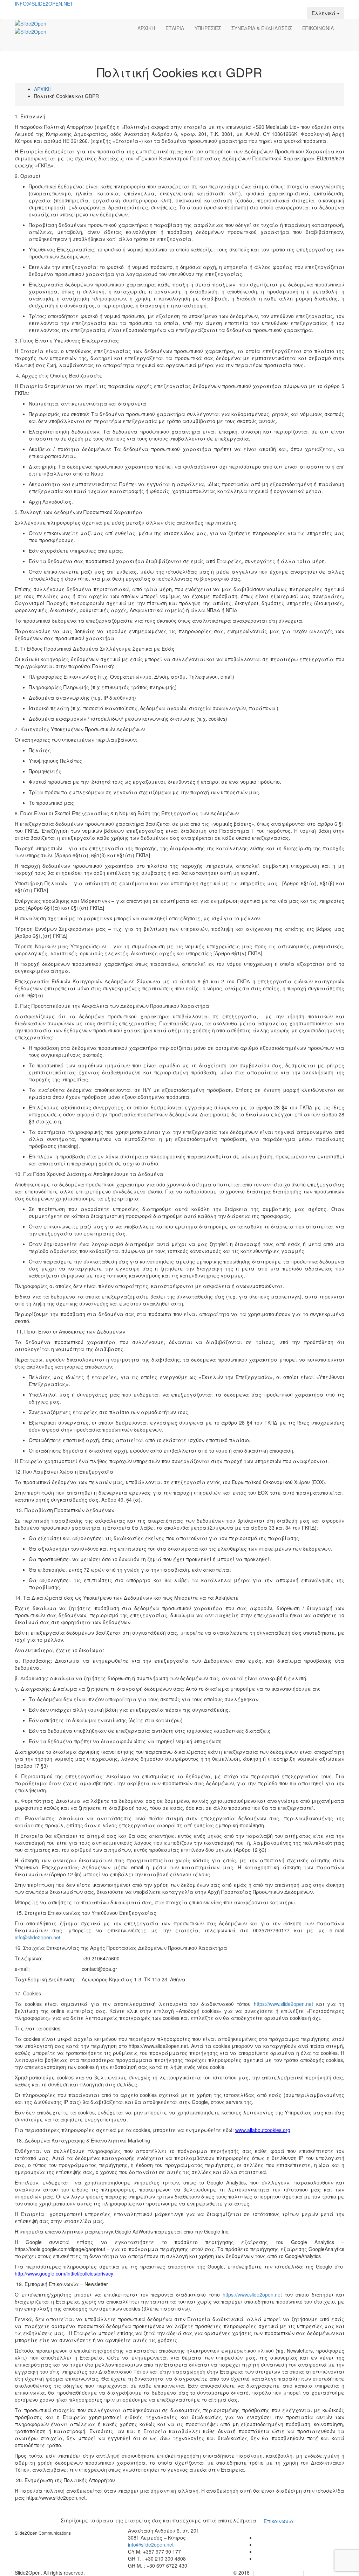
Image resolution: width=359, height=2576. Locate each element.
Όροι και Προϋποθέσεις (278, 2573)
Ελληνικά (324, 13)
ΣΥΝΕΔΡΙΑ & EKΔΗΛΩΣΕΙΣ (262, 28)
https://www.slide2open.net (283, 2004)
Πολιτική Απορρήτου (325, 2573)
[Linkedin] (338, 4)
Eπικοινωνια (279, 2521)
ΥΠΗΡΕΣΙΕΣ (208, 28)
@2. (38, 1937)
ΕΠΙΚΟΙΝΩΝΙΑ (318, 28)
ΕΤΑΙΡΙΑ (175, 28)
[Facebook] (332, 4)
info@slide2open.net (44, 4)
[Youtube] (341, 4)
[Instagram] (344, 4)
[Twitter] (335, 4)
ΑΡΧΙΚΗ (146, 28)
